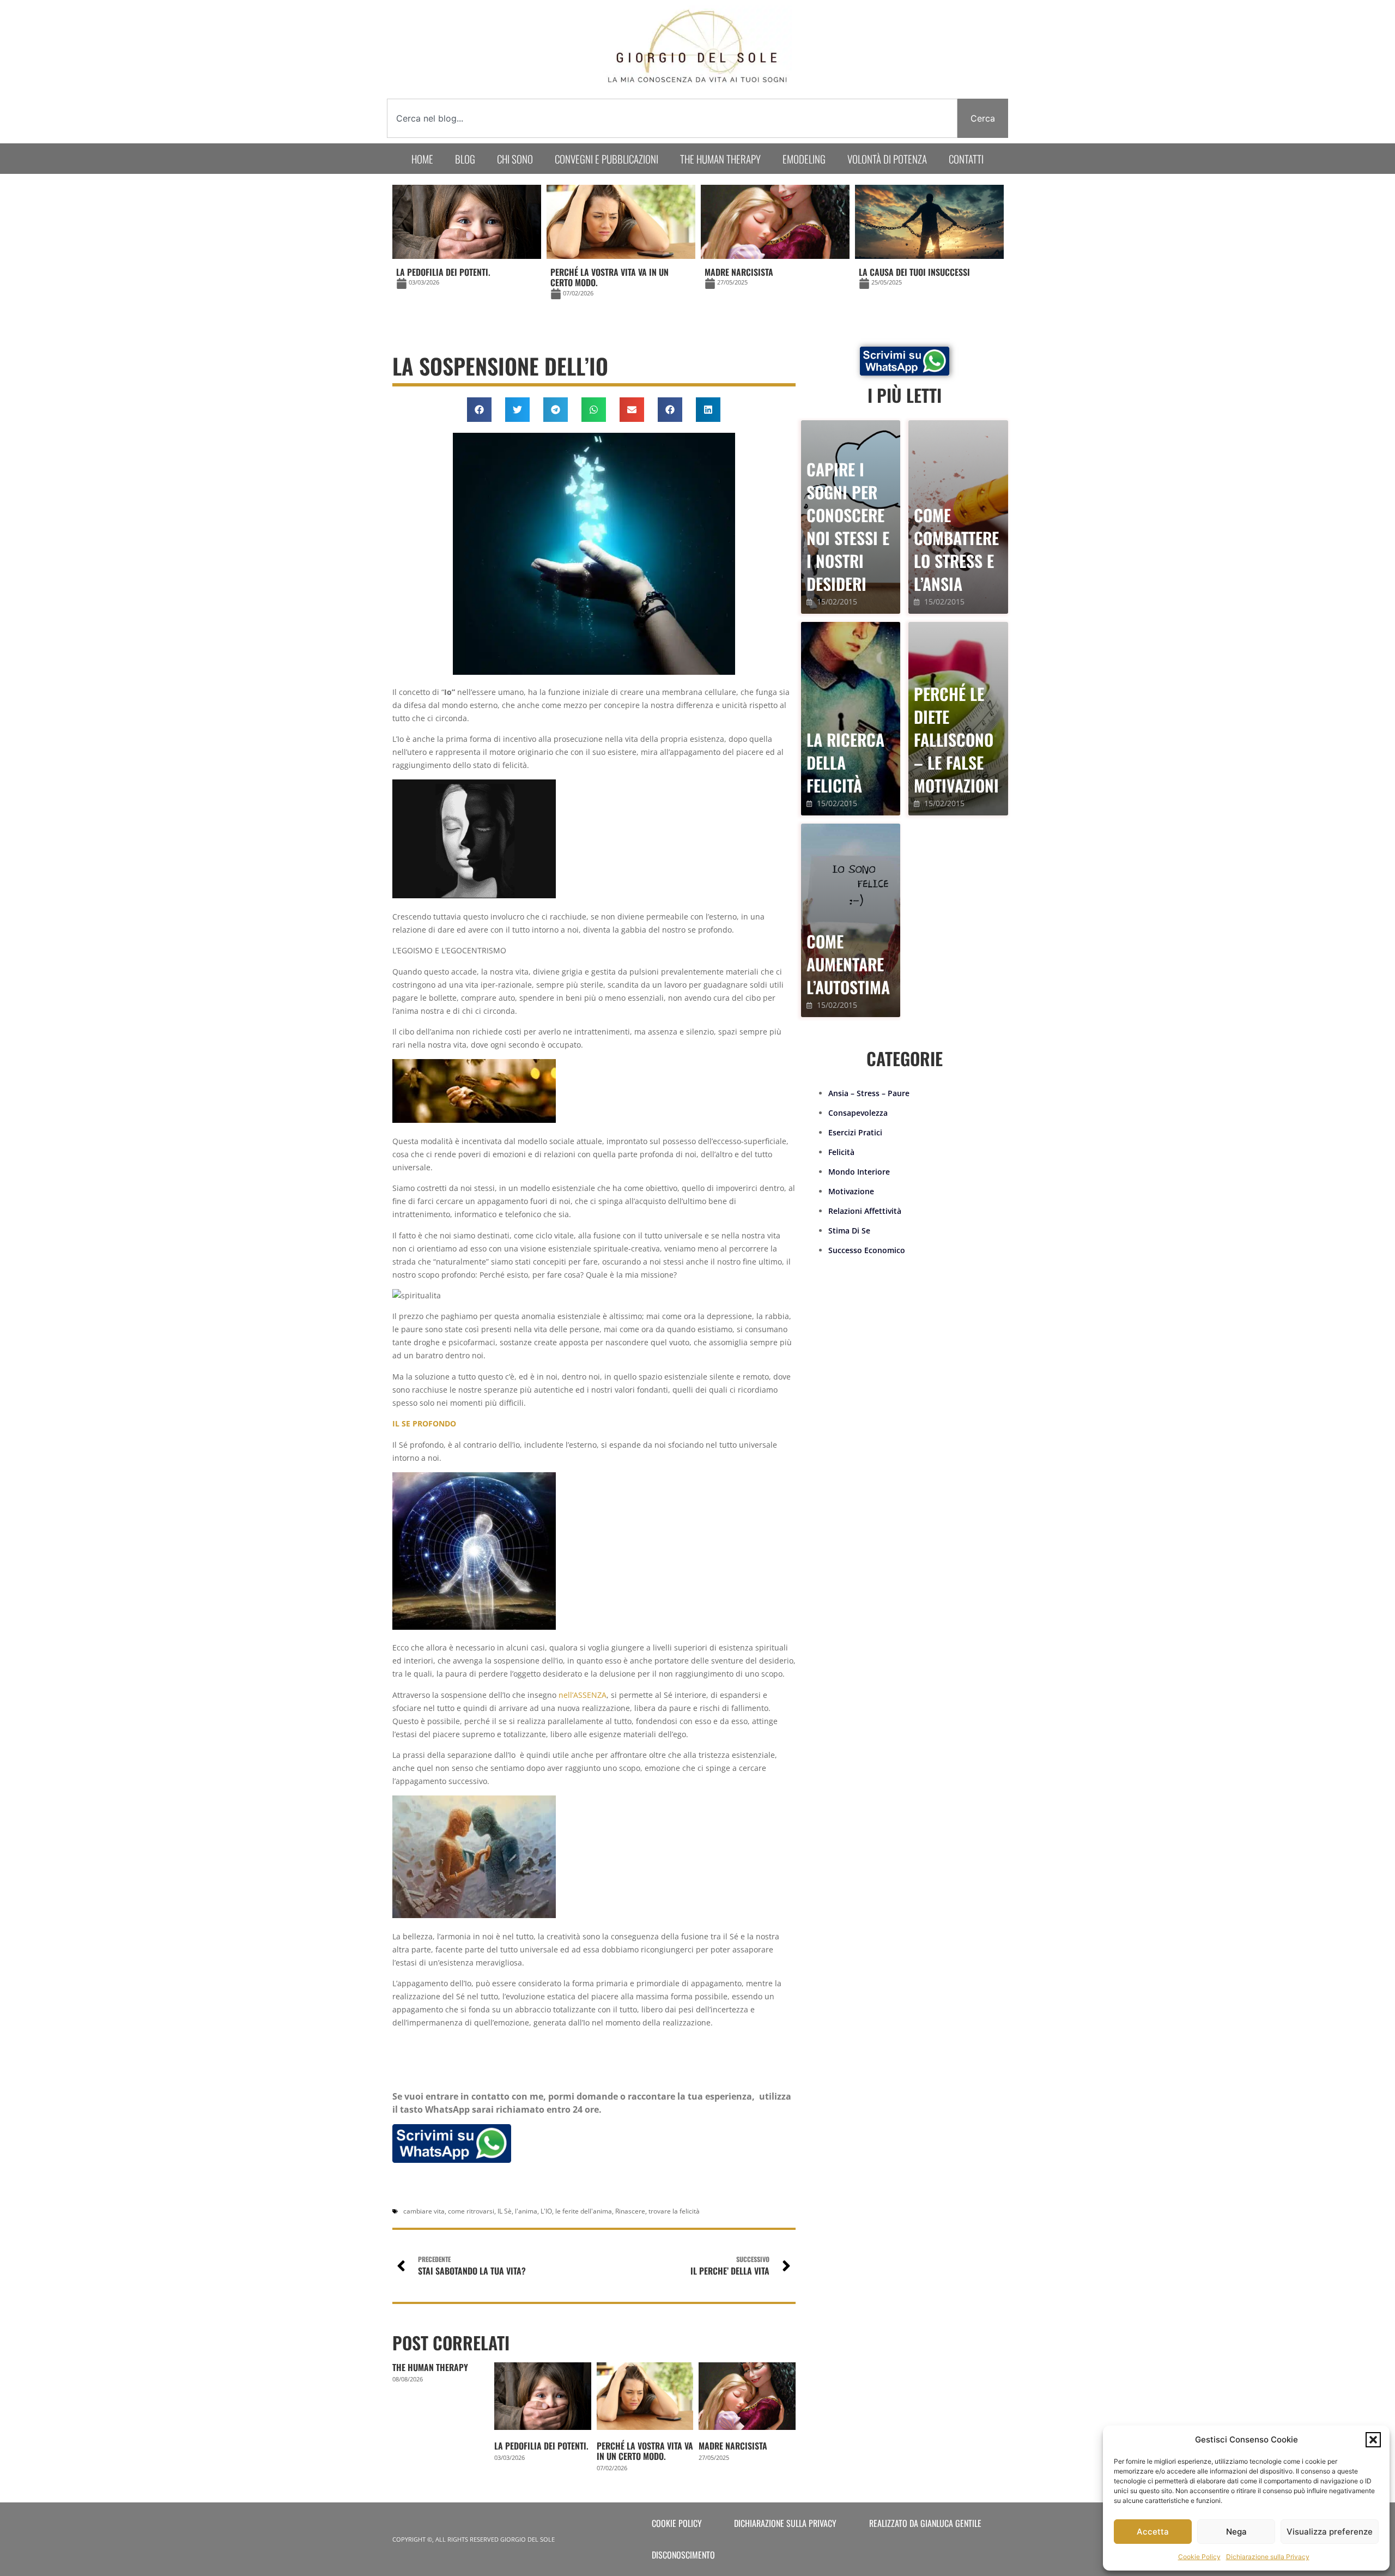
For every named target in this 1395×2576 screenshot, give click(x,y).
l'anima (526, 2211)
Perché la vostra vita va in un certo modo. (645, 2451)
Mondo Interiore (859, 1172)
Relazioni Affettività (865, 1211)
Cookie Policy (1199, 2557)
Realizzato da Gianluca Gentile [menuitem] (925, 2523)
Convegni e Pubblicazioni (606, 159)
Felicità (841, 1152)
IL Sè (505, 2211)
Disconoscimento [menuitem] (683, 2555)
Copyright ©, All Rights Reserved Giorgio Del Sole (474, 2539)
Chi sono (515, 159)
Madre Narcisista (733, 2446)
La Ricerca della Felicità (845, 762)
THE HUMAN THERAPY (430, 2367)
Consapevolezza (858, 1113)
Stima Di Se (849, 1230)
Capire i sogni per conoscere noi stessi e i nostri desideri (848, 526)
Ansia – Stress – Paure (869, 1093)
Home (422, 159)
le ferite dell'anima (584, 2211)
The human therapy (720, 159)
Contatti (966, 159)
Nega (1236, 2532)
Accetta (1153, 2532)
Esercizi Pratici (855, 1132)
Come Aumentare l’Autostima (848, 964)
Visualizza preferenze (1330, 2532)
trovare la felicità (674, 2211)
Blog (465, 159)
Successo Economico (867, 1250)
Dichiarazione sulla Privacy (1268, 2557)
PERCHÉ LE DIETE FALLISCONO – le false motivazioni (956, 739)
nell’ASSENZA (583, 1695)
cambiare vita (424, 2211)
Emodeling (804, 159)
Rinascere (630, 2211)
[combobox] (672, 118)
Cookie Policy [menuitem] (677, 2523)
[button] (1373, 2440)
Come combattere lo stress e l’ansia (956, 549)
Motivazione (851, 1191)
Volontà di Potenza (887, 159)
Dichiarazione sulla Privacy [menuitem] (785, 2523)
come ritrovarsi (471, 2211)
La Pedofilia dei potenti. (541, 2446)
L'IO (546, 2211)
